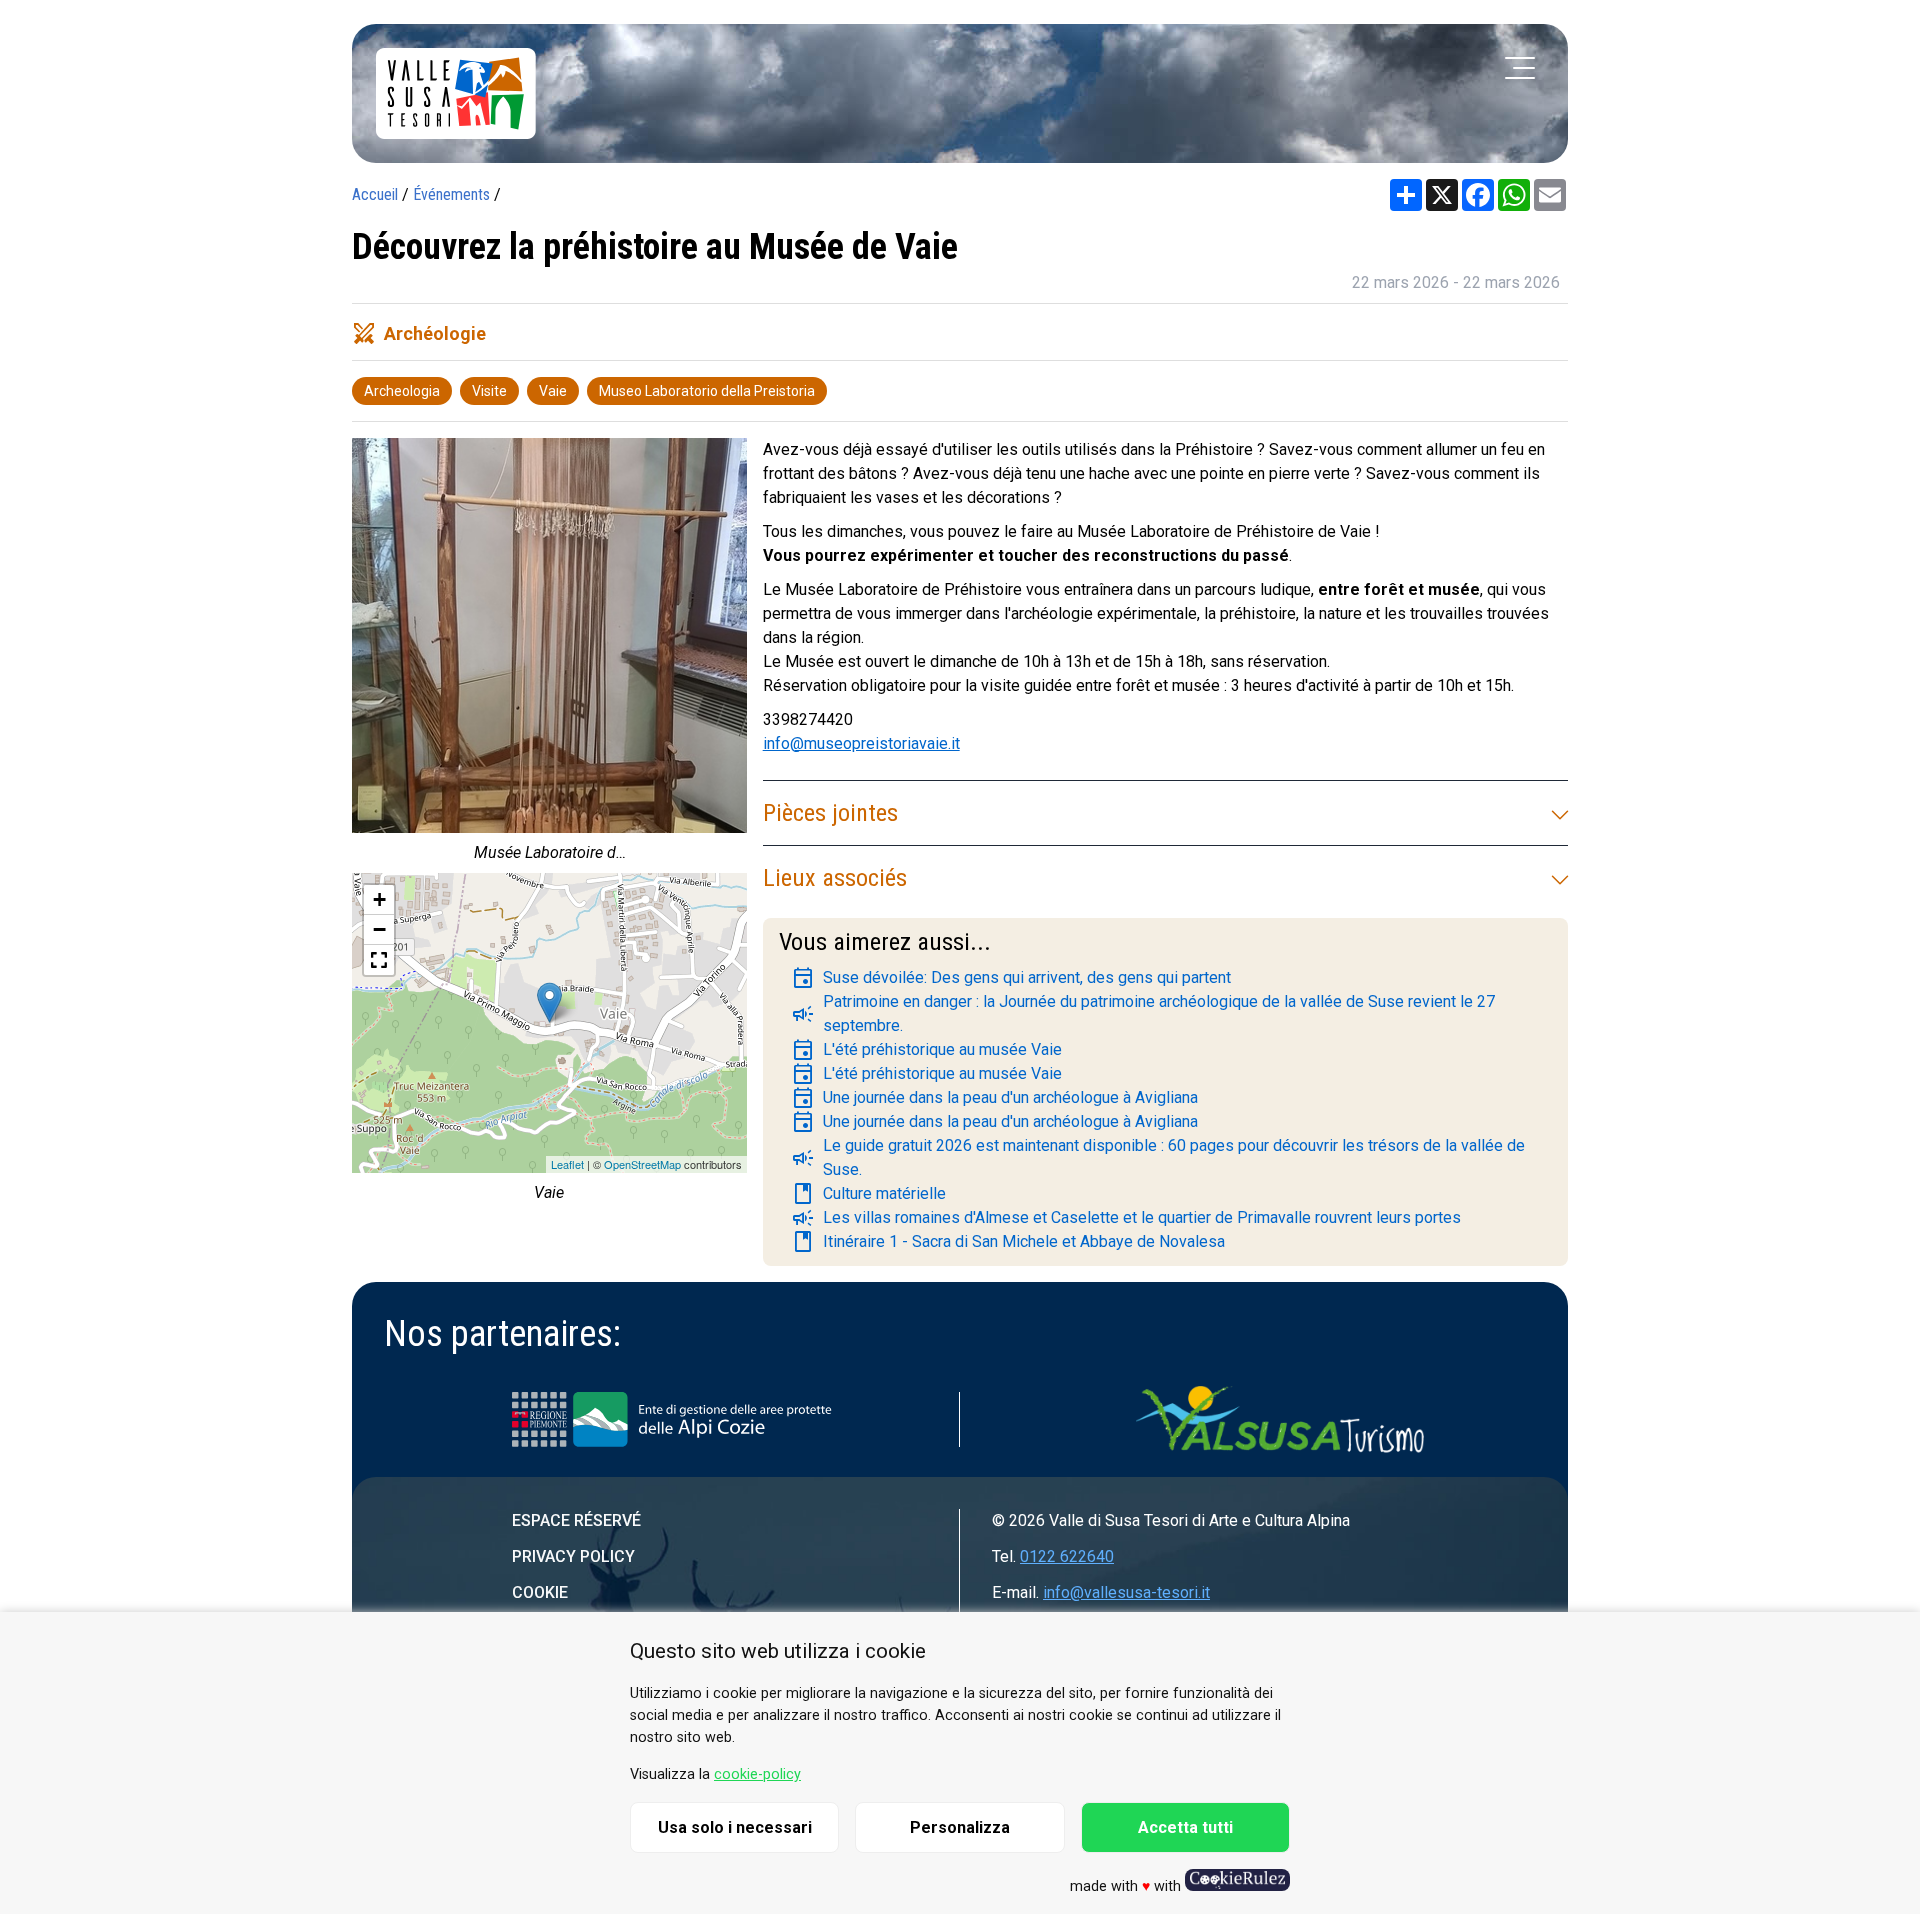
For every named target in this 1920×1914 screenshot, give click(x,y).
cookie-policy (757, 1774)
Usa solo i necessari (735, 1827)
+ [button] (379, 899)
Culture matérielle (868, 1194)
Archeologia (402, 391)
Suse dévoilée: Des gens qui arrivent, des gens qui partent (1011, 978)
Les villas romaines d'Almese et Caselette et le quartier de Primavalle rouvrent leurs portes (1126, 1218)
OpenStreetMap (642, 1164)
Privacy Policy (573, 1556)
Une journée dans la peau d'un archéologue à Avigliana (994, 1098)
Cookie (540, 1592)
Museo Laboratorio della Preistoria (707, 391)
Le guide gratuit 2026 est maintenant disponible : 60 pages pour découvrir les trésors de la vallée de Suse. (1158, 1157)
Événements (451, 194)
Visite (489, 391)
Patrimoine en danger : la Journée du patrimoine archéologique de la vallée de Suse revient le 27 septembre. (1143, 1013)
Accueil (375, 194)
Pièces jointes (830, 813)
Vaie (553, 391)
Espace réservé (576, 1520)
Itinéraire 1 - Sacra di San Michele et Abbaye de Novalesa (1008, 1242)
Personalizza (960, 1827)
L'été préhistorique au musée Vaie (926, 1050)
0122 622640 (1067, 1556)
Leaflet (567, 1164)
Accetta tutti (1185, 1827)
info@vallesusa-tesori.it (1126, 1592)
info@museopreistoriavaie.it (861, 743)
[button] (379, 960)
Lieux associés (835, 878)
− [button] (379, 929)
